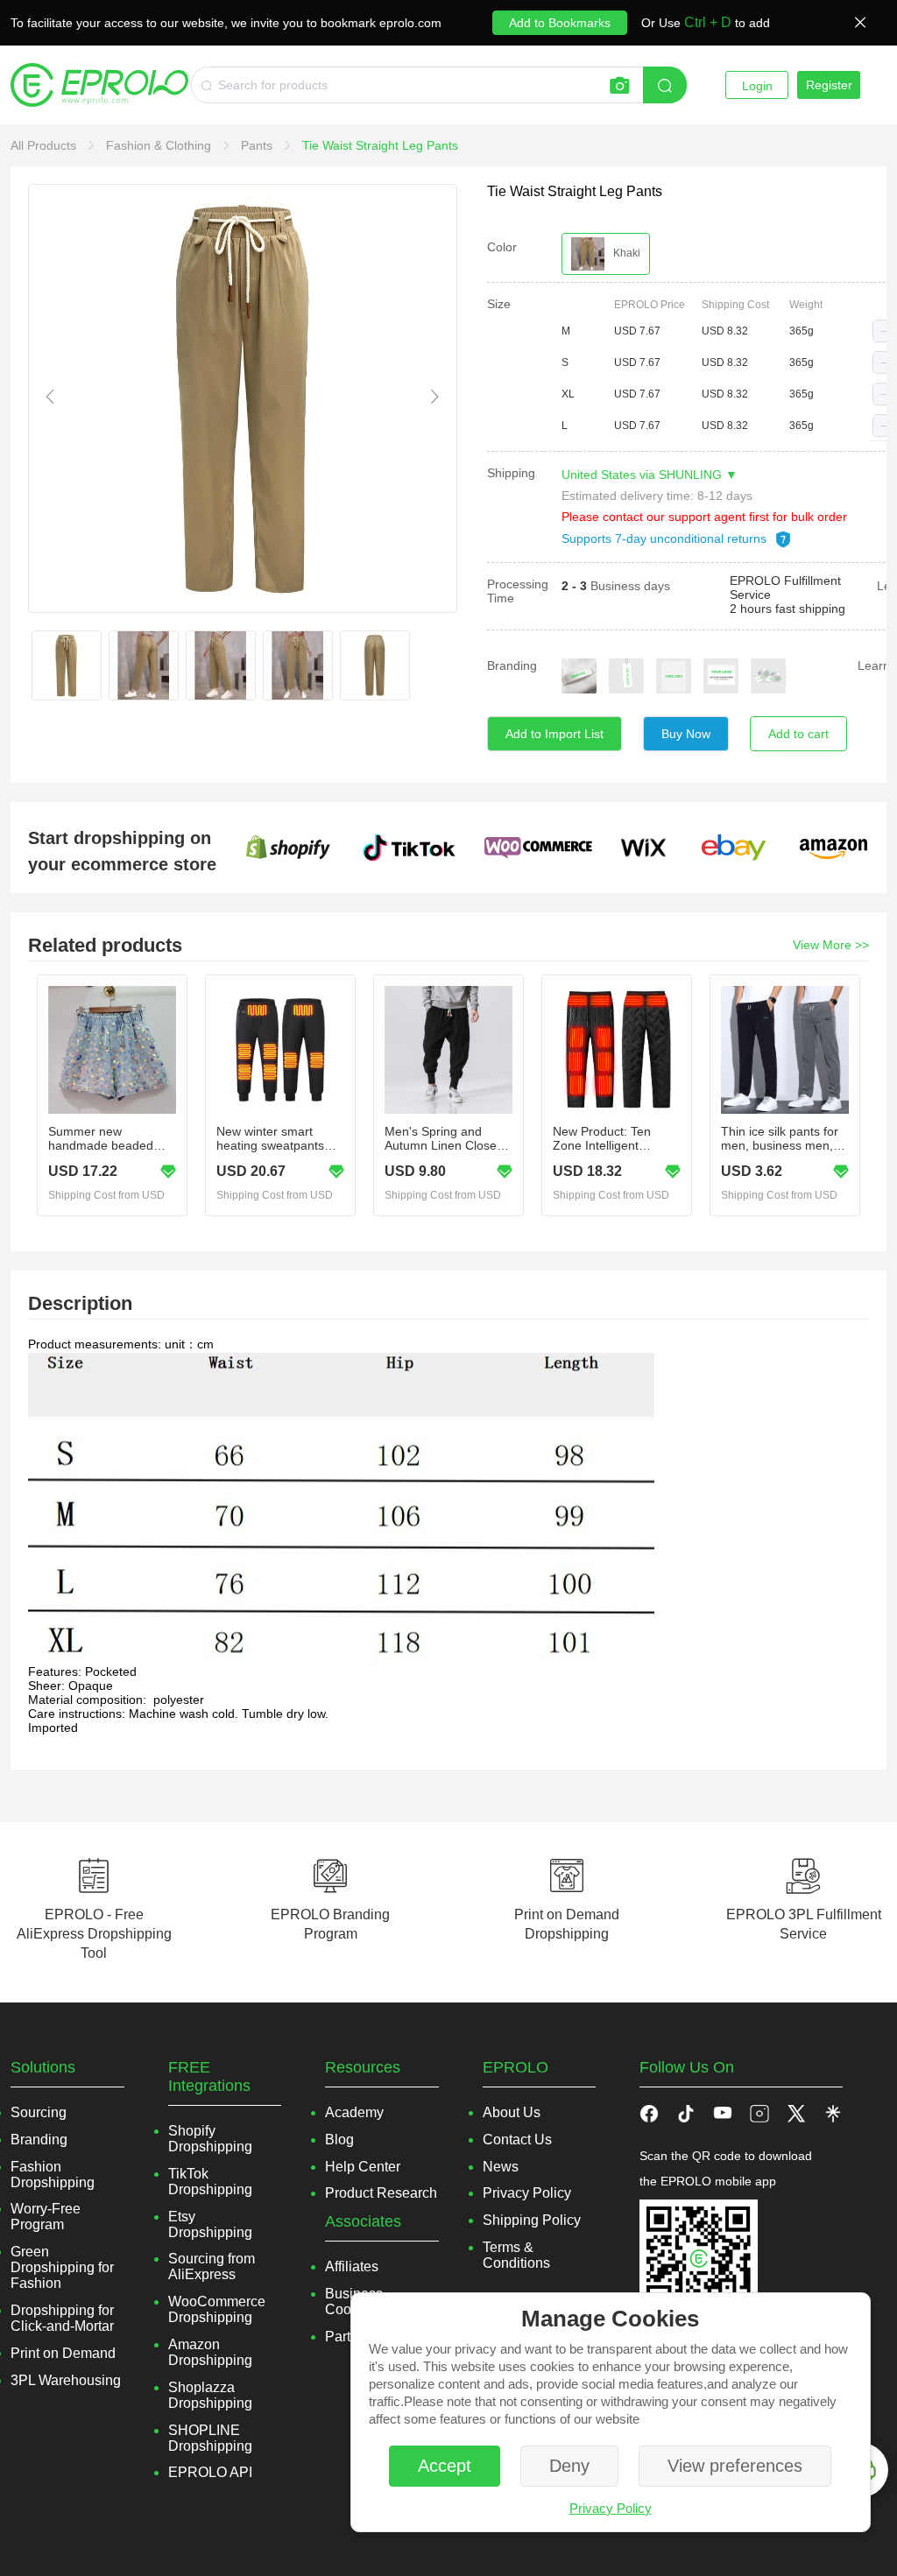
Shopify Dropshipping (210, 2139)
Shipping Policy (532, 2220)
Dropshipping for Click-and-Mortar (62, 2318)
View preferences (735, 2466)
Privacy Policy (611, 2508)
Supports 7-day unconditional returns (666, 538)
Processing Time (518, 591)
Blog (339, 2140)
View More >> (831, 945)
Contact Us (517, 2140)
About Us (512, 2112)
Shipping (511, 473)
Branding (512, 665)
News (501, 2167)
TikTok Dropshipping (210, 2182)
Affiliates (352, 2266)
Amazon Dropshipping (210, 2352)
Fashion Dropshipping (53, 2175)
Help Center (363, 2167)
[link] (45, 145)
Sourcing (39, 2112)
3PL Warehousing (66, 2380)
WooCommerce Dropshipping (217, 2309)
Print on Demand (63, 2353)
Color (502, 247)
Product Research (381, 2193)
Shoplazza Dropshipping (210, 2395)
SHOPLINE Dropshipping (210, 2438)
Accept (445, 2466)
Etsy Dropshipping (210, 2224)
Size (499, 304)
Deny (569, 2466)
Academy (354, 2112)
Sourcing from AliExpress (212, 2266)
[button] (884, 331)
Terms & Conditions (516, 2255)
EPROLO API (210, 2472)
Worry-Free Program (46, 2217)
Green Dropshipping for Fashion (62, 2267)
